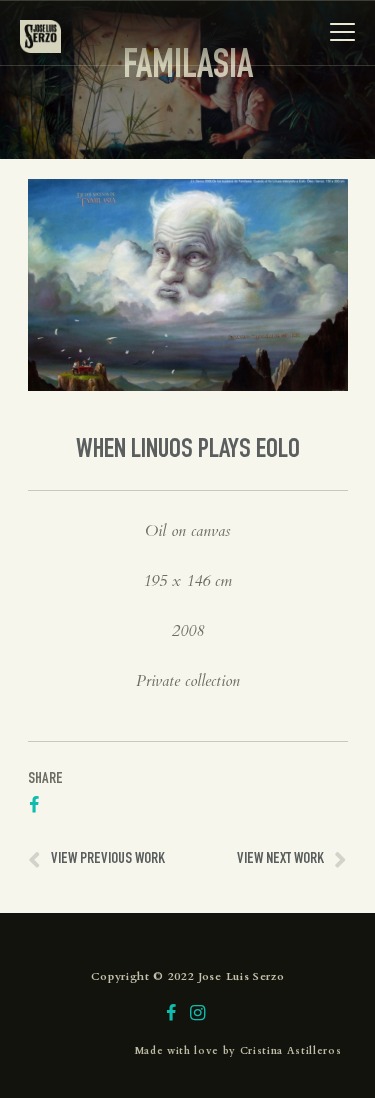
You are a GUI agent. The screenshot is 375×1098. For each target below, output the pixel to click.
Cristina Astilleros (291, 1051)
